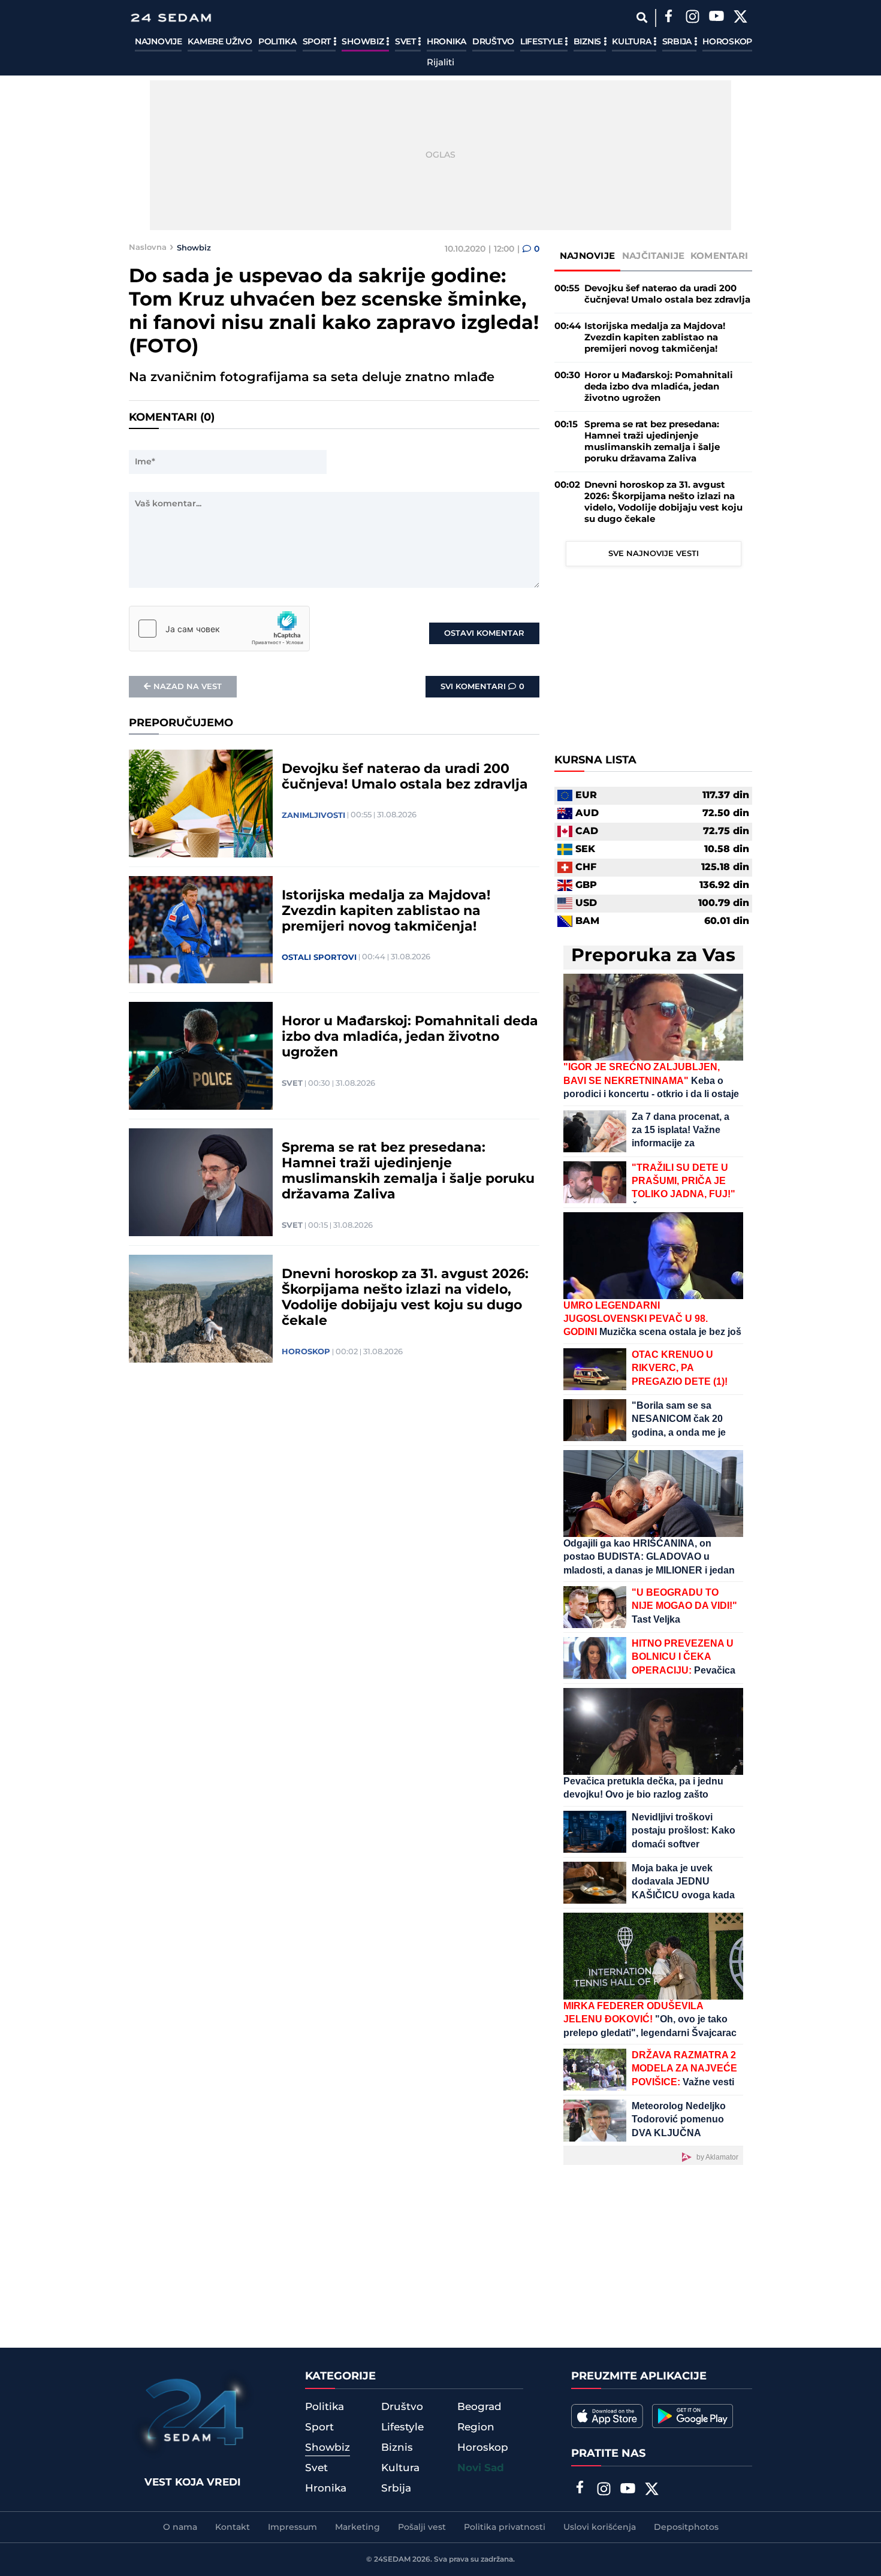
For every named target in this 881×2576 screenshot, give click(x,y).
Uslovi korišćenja (600, 2527)
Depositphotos (686, 2527)
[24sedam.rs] (171, 18)
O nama (180, 2527)
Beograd (479, 2407)
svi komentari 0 (482, 687)
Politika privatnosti (505, 2527)
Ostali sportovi (319, 958)
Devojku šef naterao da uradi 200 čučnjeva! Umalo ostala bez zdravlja (405, 777)
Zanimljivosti (313, 816)
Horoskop (727, 42)
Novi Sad (481, 2468)
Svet (407, 42)
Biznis (589, 42)
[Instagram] (692, 18)
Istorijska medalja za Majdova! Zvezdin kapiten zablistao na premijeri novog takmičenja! (386, 911)
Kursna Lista (595, 760)
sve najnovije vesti (654, 554)
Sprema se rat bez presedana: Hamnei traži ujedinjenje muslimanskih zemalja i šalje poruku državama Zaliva (408, 1171)
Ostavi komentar (484, 633)
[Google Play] (693, 2416)
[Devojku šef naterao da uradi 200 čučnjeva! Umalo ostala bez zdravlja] (201, 804)
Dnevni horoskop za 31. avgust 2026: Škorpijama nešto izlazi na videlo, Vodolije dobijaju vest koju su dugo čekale (405, 1298)
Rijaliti (441, 63)
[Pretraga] (642, 18)
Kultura (633, 42)
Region (476, 2427)
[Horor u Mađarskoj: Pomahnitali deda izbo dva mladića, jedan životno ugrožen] (201, 1056)
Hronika (446, 42)
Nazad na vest (188, 687)
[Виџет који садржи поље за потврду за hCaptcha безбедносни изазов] (219, 629)
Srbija (678, 42)
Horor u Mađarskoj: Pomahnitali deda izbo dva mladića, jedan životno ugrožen (410, 1037)
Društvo (493, 42)
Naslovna (148, 247)
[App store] (607, 2416)
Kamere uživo (220, 42)
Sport (318, 42)
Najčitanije (653, 256)
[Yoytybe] (716, 18)
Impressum (292, 2527)
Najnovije (158, 42)
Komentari (719, 256)
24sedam (392, 2560)
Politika (277, 42)
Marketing (357, 2527)
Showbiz (364, 42)
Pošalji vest (422, 2527)
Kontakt (233, 2527)
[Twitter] (740, 18)
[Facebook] (668, 18)
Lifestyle (542, 42)
